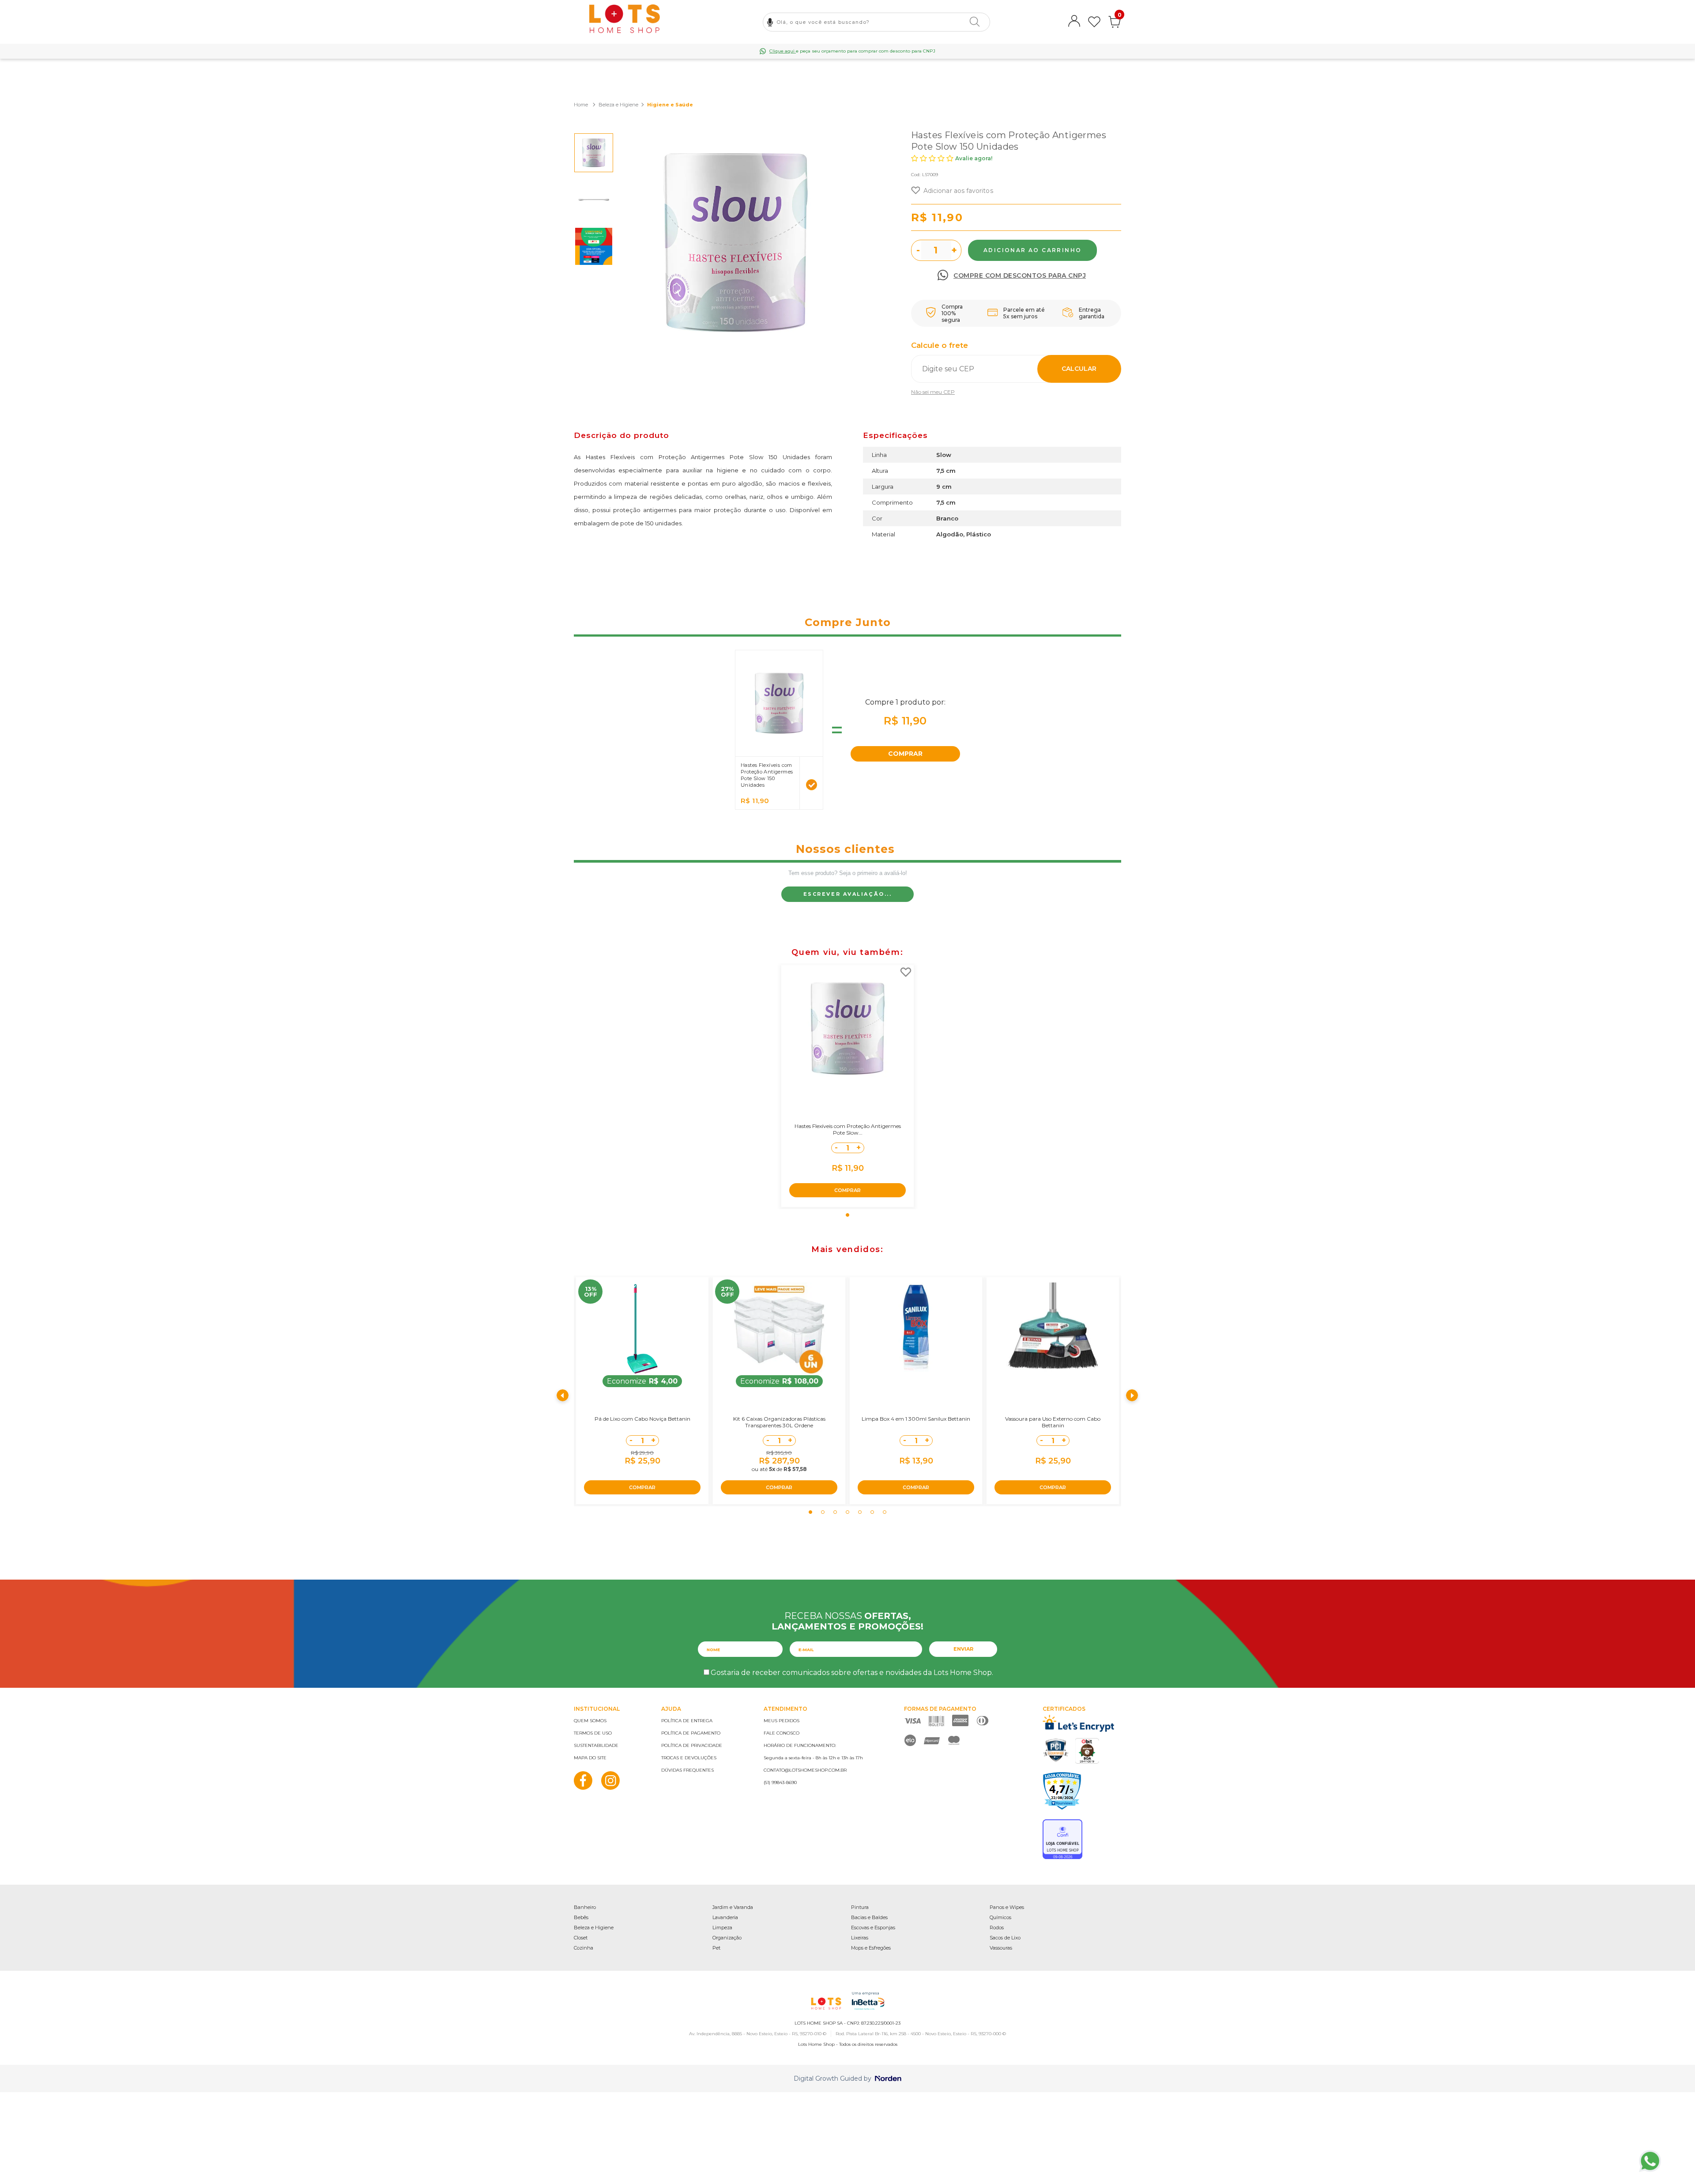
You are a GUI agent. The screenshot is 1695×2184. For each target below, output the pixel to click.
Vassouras (1001, 1948)
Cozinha (584, 1948)
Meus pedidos (782, 1721)
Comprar (1032, 250)
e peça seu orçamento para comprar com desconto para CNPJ (852, 51)
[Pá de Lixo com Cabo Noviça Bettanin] (642, 1329)
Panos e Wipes (1007, 1907)
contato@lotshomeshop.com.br (805, 1770)
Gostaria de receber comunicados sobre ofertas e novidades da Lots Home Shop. (852, 1673)
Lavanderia (725, 1917)
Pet (716, 1948)
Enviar (963, 1649)
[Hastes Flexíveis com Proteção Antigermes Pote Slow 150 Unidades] (847, 1029)
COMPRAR (905, 754)
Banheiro (585, 1907)
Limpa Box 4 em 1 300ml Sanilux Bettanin (916, 1419)
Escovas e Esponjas (873, 1928)
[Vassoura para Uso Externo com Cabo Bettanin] (1053, 1329)
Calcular (1079, 369)
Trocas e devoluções (689, 1758)
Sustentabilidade (596, 1745)
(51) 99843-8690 (780, 1782)
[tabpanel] (847, 1086)
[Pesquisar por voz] (770, 22)
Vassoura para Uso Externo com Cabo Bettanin (1053, 1422)
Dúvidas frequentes (687, 1770)
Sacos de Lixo (1005, 1938)
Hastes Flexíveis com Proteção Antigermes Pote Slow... (848, 1129)
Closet (581, 1938)
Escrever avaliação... (848, 894)
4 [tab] (847, 1512)
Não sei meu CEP (933, 392)
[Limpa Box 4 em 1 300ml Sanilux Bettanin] (916, 1329)
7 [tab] (885, 1512)
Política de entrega (687, 1721)
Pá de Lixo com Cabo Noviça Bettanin (642, 1419)
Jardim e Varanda (733, 1907)
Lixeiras (860, 1938)
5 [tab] (860, 1512)
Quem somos (590, 1721)
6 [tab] (872, 1512)
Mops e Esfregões (871, 1948)
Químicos (1000, 1917)
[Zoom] (594, 153)
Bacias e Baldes (869, 1917)
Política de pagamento (691, 1733)
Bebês (581, 1917)
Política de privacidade (692, 1745)
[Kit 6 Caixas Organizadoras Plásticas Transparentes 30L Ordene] (779, 1329)
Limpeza (722, 1928)
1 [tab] (847, 1215)
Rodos (997, 1928)
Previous (563, 1395)
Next (1132, 1395)
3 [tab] (835, 1512)
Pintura (860, 1907)
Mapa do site (590, 1758)
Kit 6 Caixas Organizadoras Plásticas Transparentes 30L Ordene (779, 1422)
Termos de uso (593, 1733)
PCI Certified (1056, 1750)
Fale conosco (782, 1733)
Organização (727, 1938)
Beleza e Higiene (594, 1928)
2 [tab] (823, 1512)
